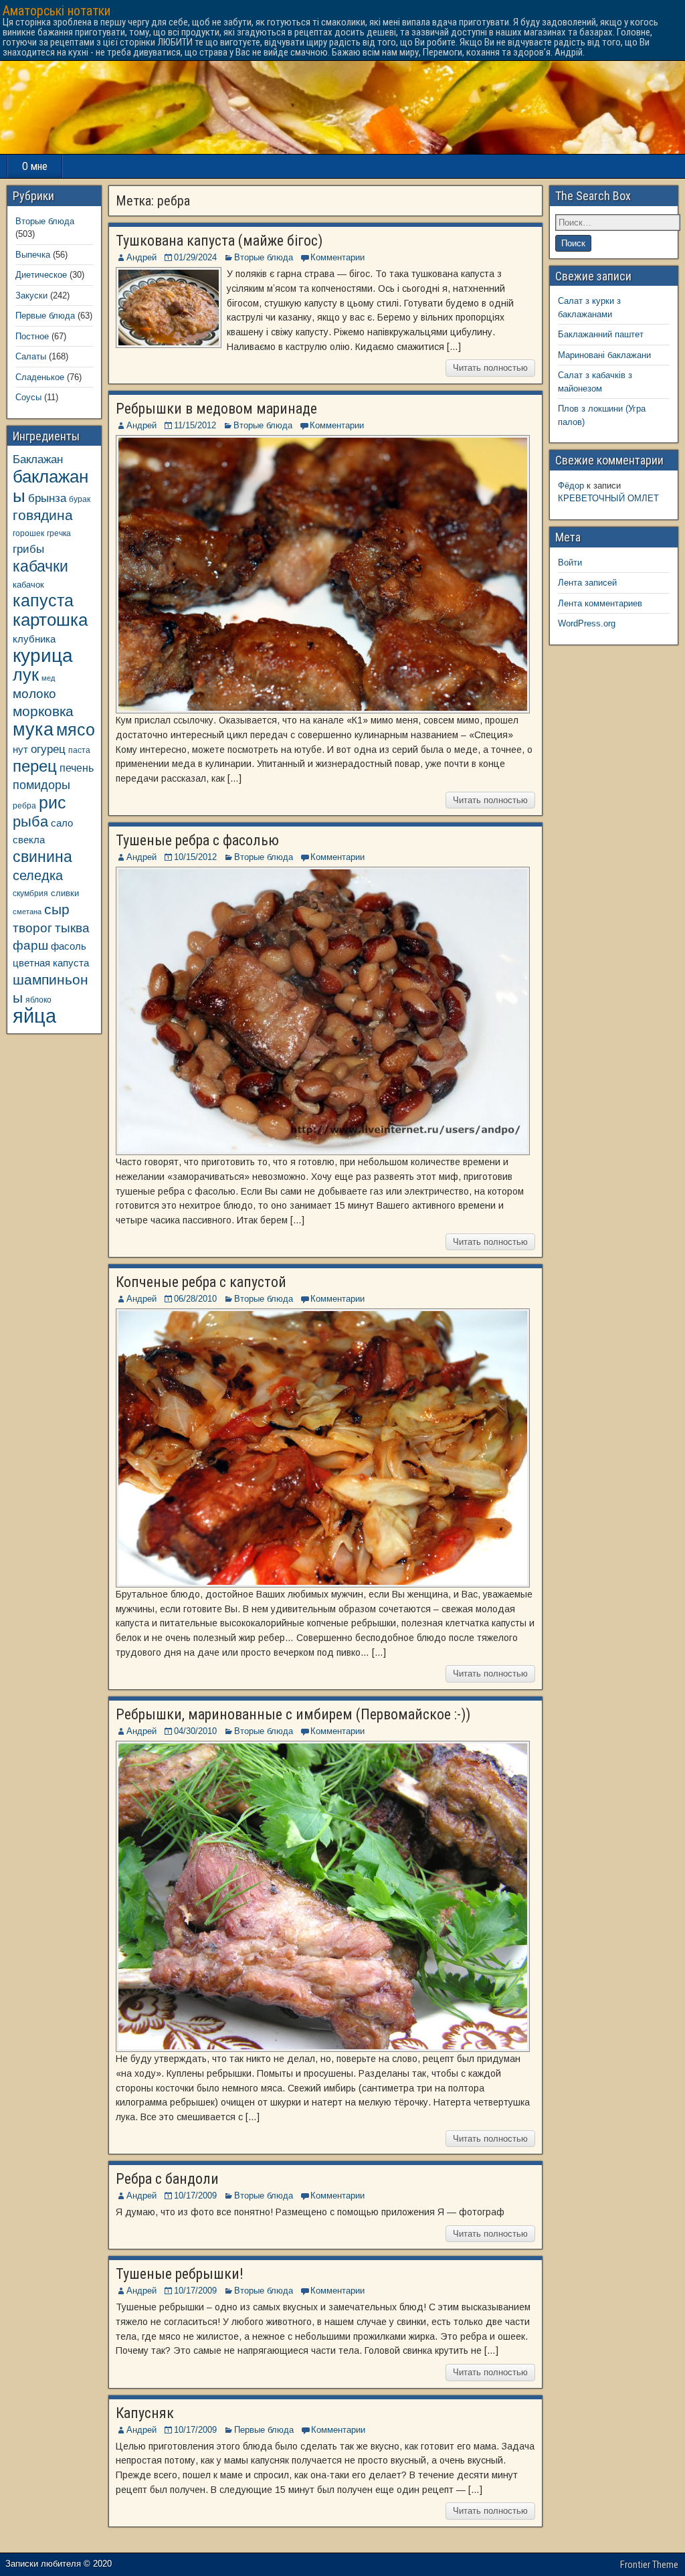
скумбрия (30, 893)
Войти (570, 563)
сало (62, 823)
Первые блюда (264, 2430)
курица (43, 656)
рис (53, 802)
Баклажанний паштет (601, 334)
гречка (59, 533)
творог (32, 928)
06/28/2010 (195, 1299)
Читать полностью (490, 368)
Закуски (31, 295)
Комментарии (337, 257)
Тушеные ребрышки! (180, 2274)
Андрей (141, 257)
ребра (24, 805)
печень (77, 768)
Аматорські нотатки (57, 11)
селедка (38, 875)
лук (26, 675)
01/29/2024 (195, 257)
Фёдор (571, 486)
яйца (34, 1016)
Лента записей (587, 583)
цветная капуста (51, 963)
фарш (30, 945)
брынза (47, 498)
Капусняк (145, 2413)
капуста (43, 601)
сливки (65, 893)
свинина (42, 857)
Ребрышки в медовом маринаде (216, 409)
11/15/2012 (195, 425)
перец (35, 766)
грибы (28, 549)
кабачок (28, 585)
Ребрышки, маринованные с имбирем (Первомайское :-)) (293, 1714)
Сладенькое (40, 377)
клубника (34, 639)
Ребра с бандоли (167, 2179)
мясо (76, 730)
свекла (29, 840)
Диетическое (41, 275)
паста (79, 750)
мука (33, 729)
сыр (57, 909)
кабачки (40, 566)
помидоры (41, 785)
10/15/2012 (195, 857)
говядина (43, 515)
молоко (34, 694)
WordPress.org (587, 623)
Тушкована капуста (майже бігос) (219, 241)
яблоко (38, 1000)
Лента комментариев (600, 603)
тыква (72, 928)
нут (20, 750)
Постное (32, 336)
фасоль (69, 946)
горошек (28, 533)
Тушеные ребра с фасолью (197, 840)
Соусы (28, 397)
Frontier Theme (649, 2565)
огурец (48, 749)
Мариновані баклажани (604, 355)
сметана (27, 912)
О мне (35, 166)
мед (48, 678)
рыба (30, 822)
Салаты (31, 356)
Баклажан (38, 459)
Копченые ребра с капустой (201, 1282)
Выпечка (33, 255)
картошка (50, 620)
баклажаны (51, 486)
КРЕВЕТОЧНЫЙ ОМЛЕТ (608, 498)
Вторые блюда (264, 257)
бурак (80, 499)
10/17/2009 (195, 2196)
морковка (43, 711)
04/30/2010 (195, 1731)
